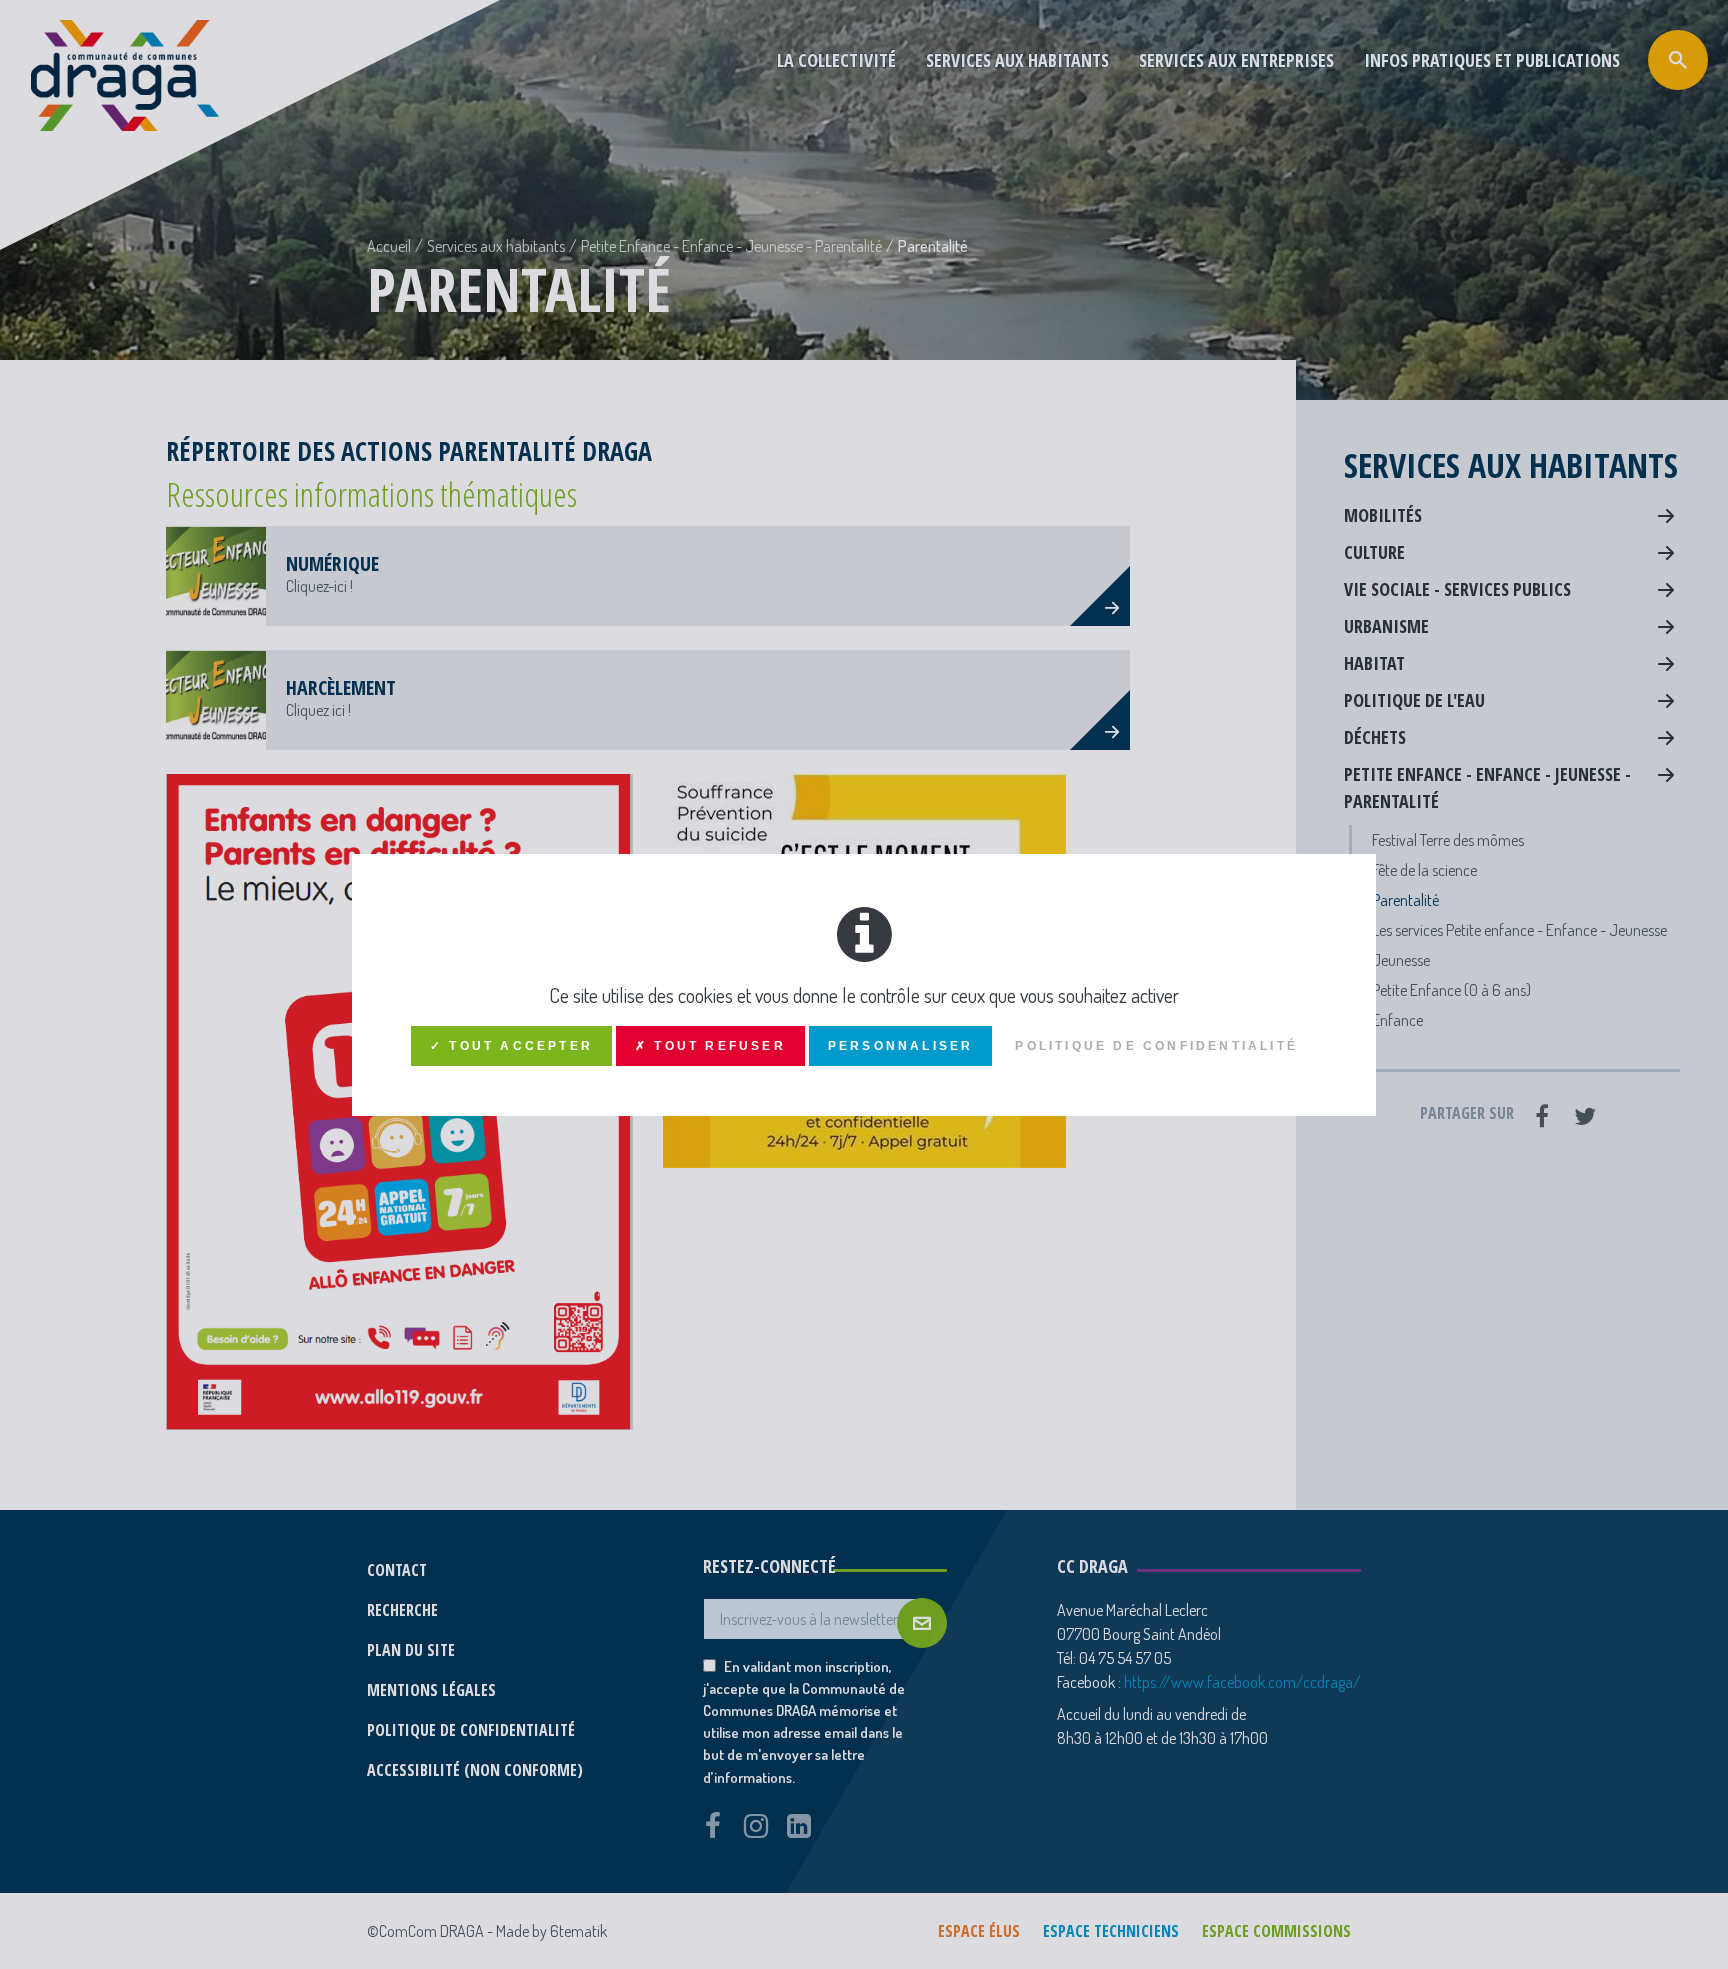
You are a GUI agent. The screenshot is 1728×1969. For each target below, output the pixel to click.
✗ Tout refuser (710, 1046)
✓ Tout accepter (511, 1046)
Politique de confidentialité (1156, 1046)
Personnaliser (901, 1046)
